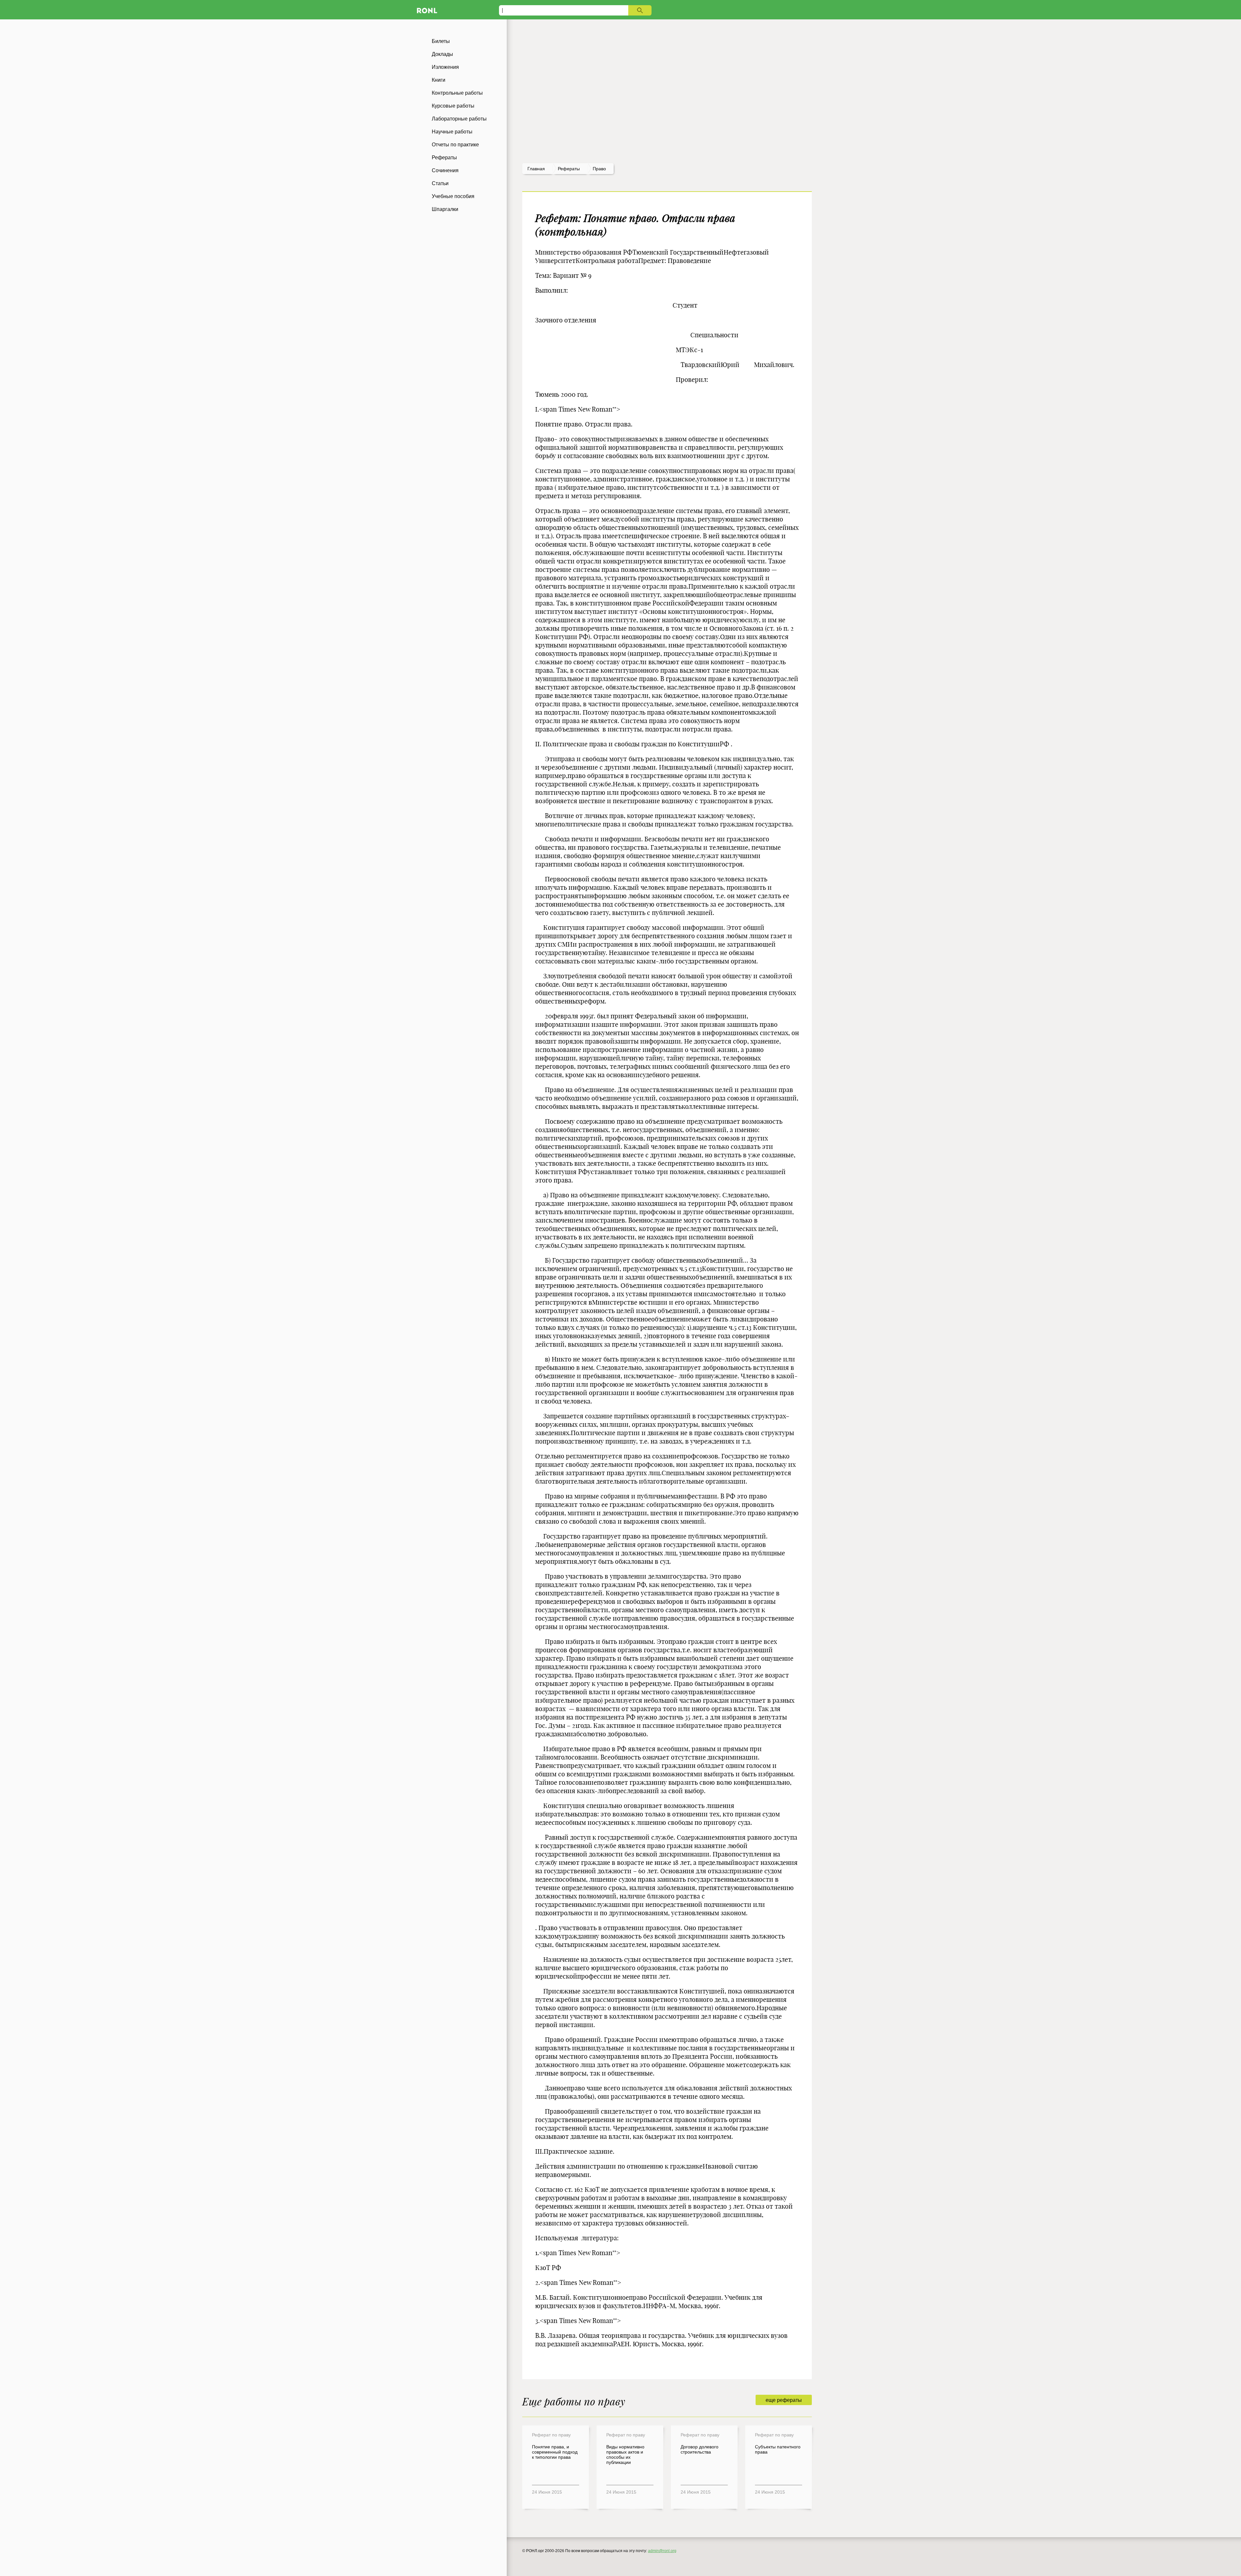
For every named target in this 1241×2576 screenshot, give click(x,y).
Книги (439, 80)
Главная (536, 169)
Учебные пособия (453, 196)
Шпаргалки (445, 209)
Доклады (442, 54)
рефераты (569, 169)
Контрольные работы (457, 93)
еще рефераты (784, 2400)
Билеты (441, 41)
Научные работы (452, 132)
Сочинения (445, 170)
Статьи (440, 183)
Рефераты (444, 158)
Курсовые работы (453, 106)
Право (599, 169)
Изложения (445, 67)
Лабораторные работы (459, 119)
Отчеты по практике (455, 145)
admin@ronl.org (662, 2551)
